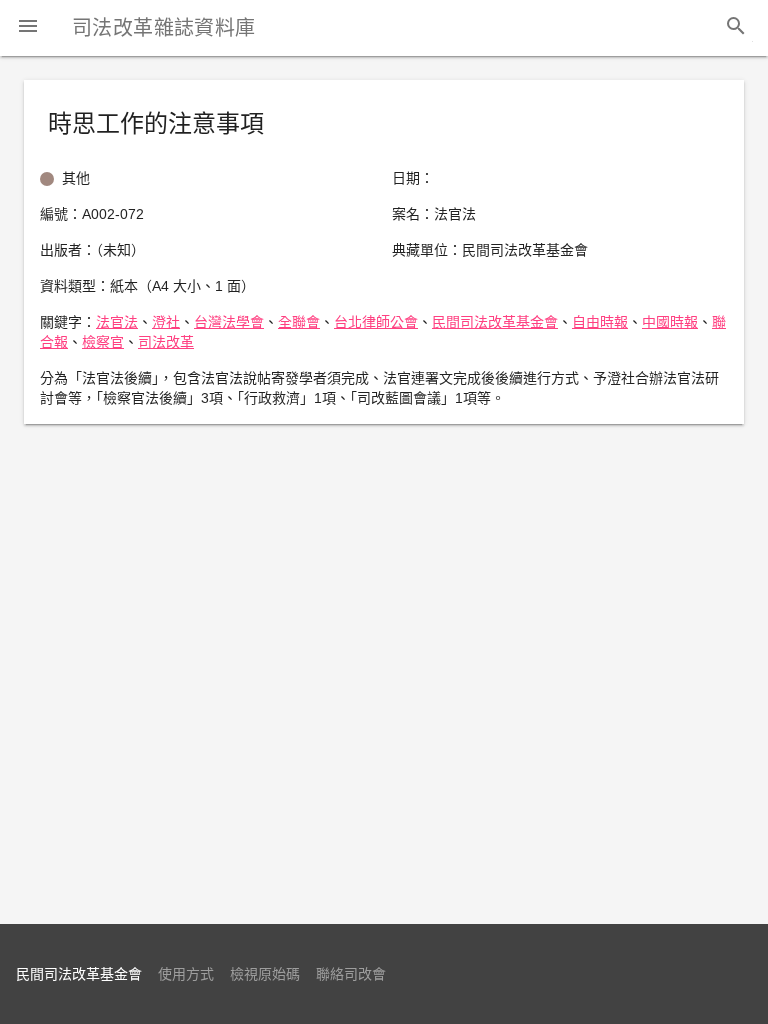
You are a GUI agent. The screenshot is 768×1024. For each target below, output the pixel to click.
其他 (76, 178)
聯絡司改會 (351, 974)
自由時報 (600, 322)
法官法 (117, 322)
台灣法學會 (229, 322)
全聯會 (299, 322)
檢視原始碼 (265, 974)
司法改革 (166, 342)
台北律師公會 (376, 322)
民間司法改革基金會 (495, 322)
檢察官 (103, 342)
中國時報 (670, 322)
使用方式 (186, 974)
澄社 (166, 322)
